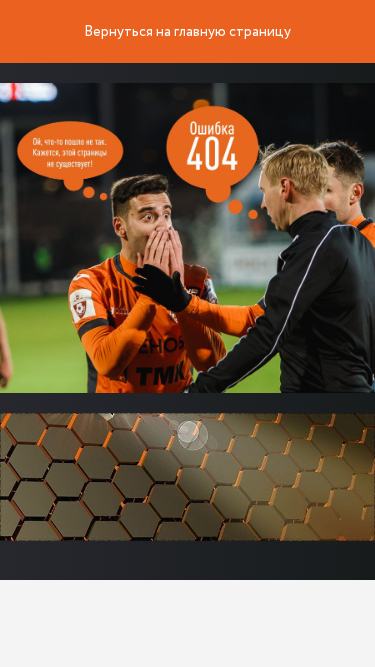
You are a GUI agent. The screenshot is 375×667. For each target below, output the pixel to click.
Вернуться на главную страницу (187, 32)
